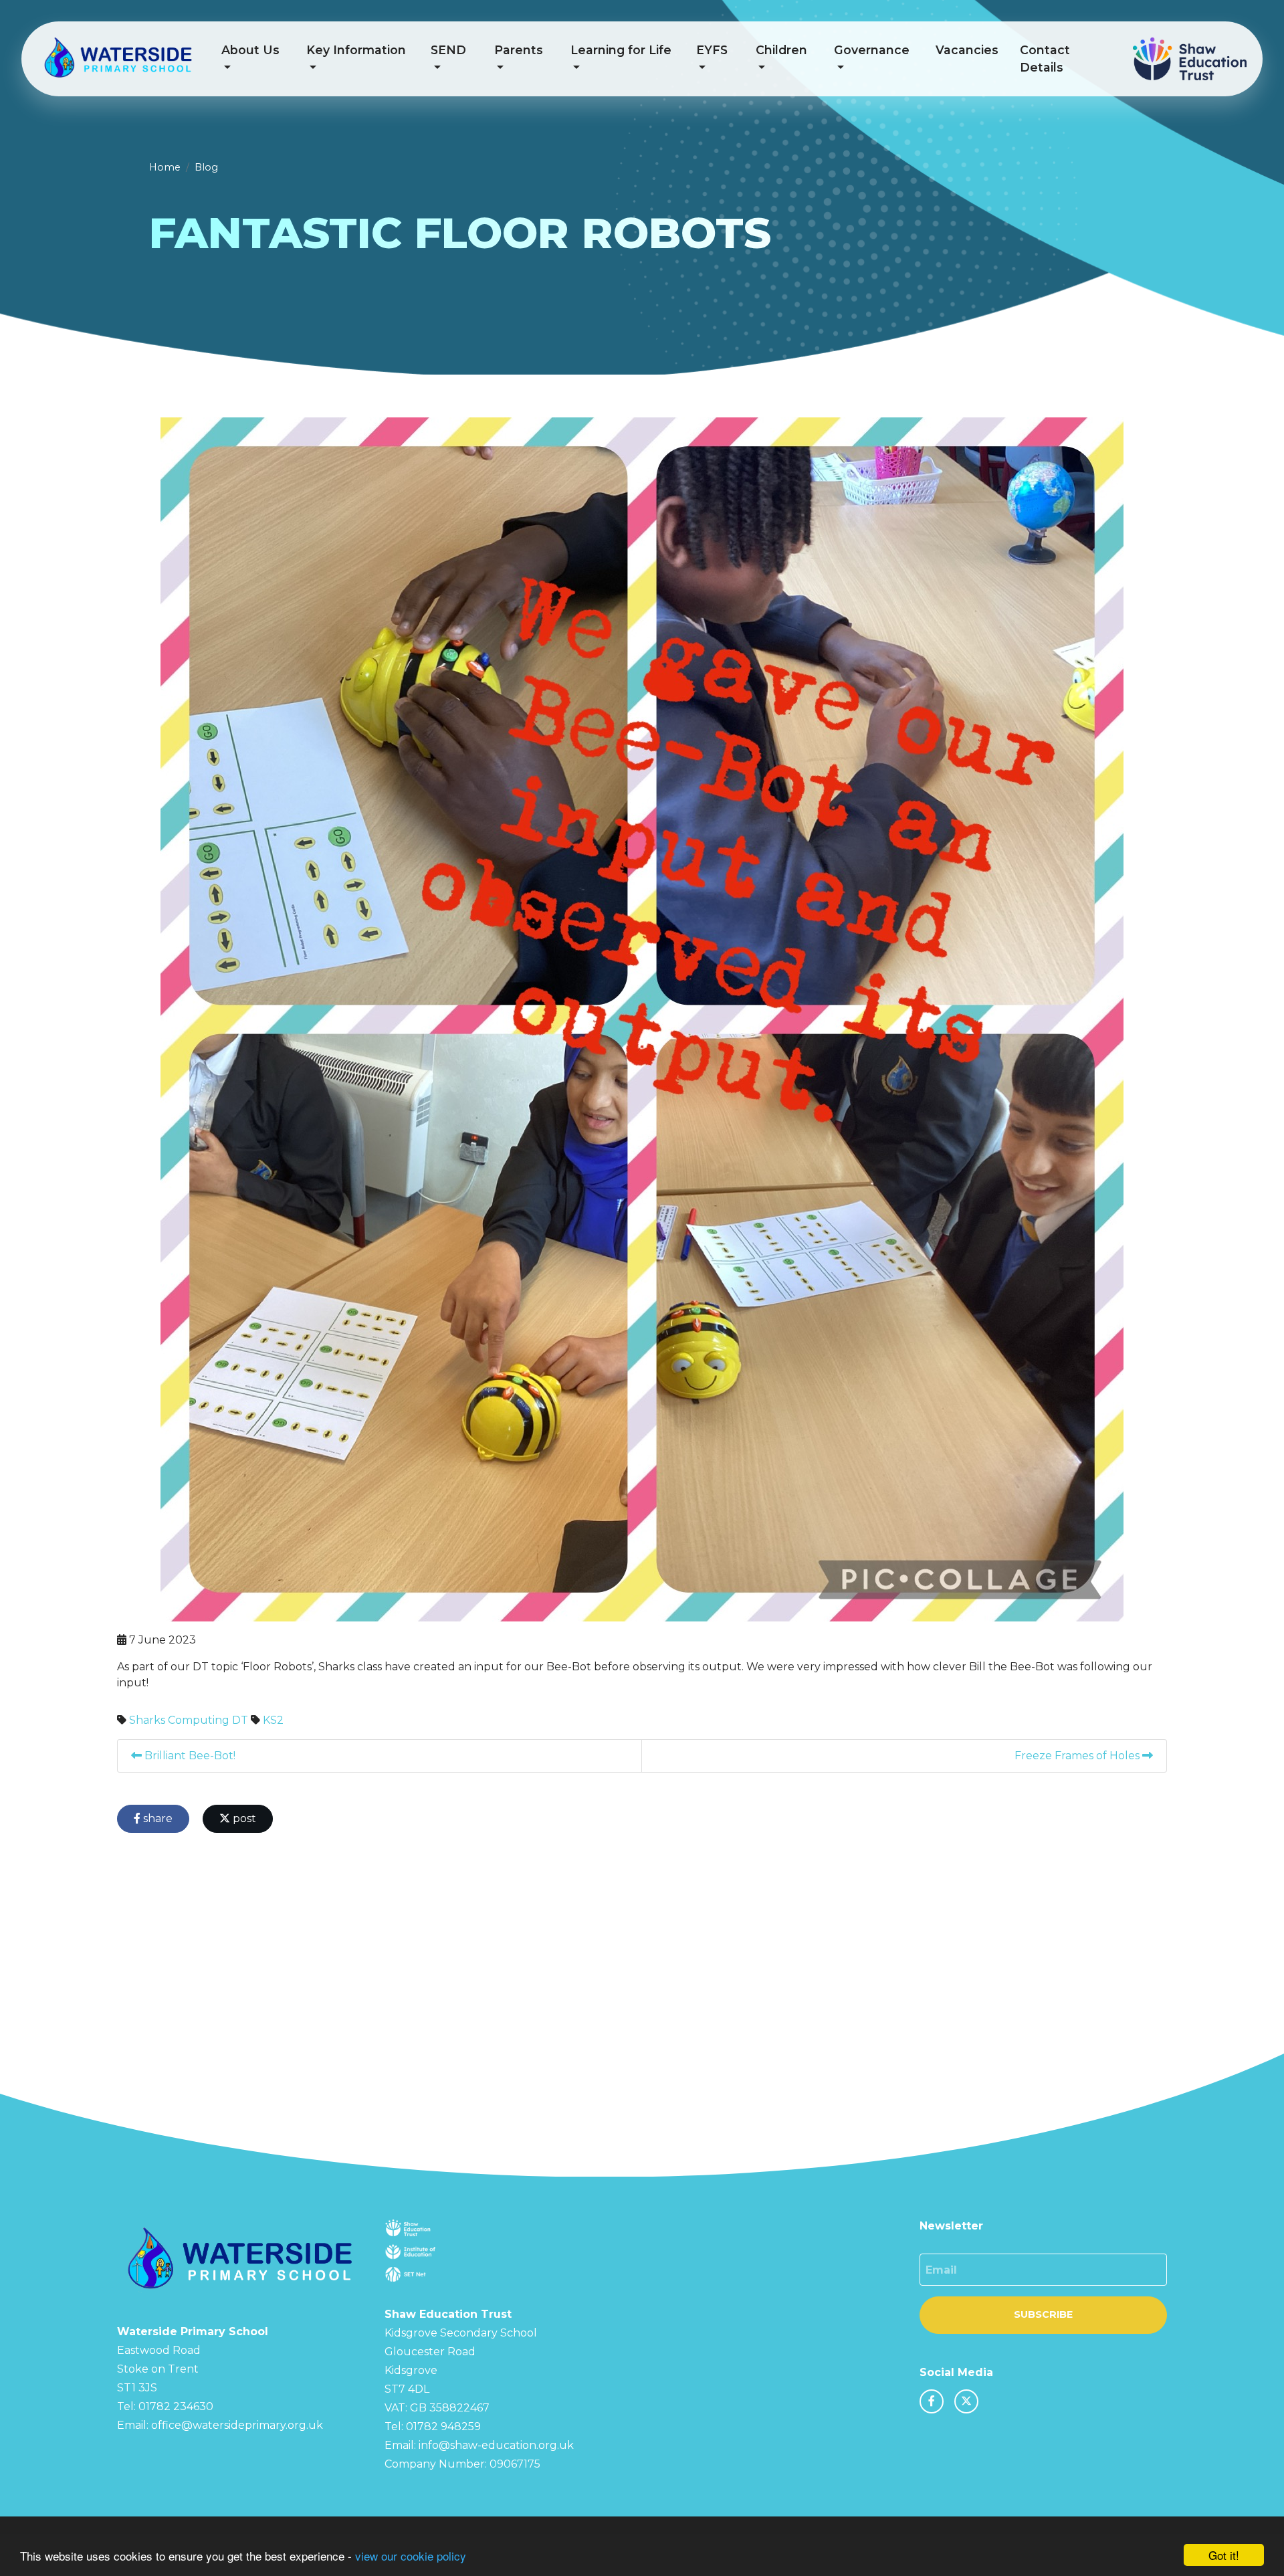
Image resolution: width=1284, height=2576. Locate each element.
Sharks (147, 1720)
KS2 (273, 1720)
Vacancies (967, 50)
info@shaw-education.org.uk (496, 2445)
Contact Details (1045, 59)
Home (165, 167)
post (243, 1818)
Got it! (1224, 2555)
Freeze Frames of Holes (1078, 1756)
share (156, 1818)
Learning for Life (621, 50)
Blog (206, 167)
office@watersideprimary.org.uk (237, 2425)
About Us (250, 50)
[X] (966, 2401)
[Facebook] (932, 2401)
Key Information (356, 50)
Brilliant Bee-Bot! (189, 1756)
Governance (872, 50)
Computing (199, 1720)
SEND (448, 50)
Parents (519, 50)
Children (781, 50)
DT (240, 1720)
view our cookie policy (411, 2556)
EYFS (712, 50)
